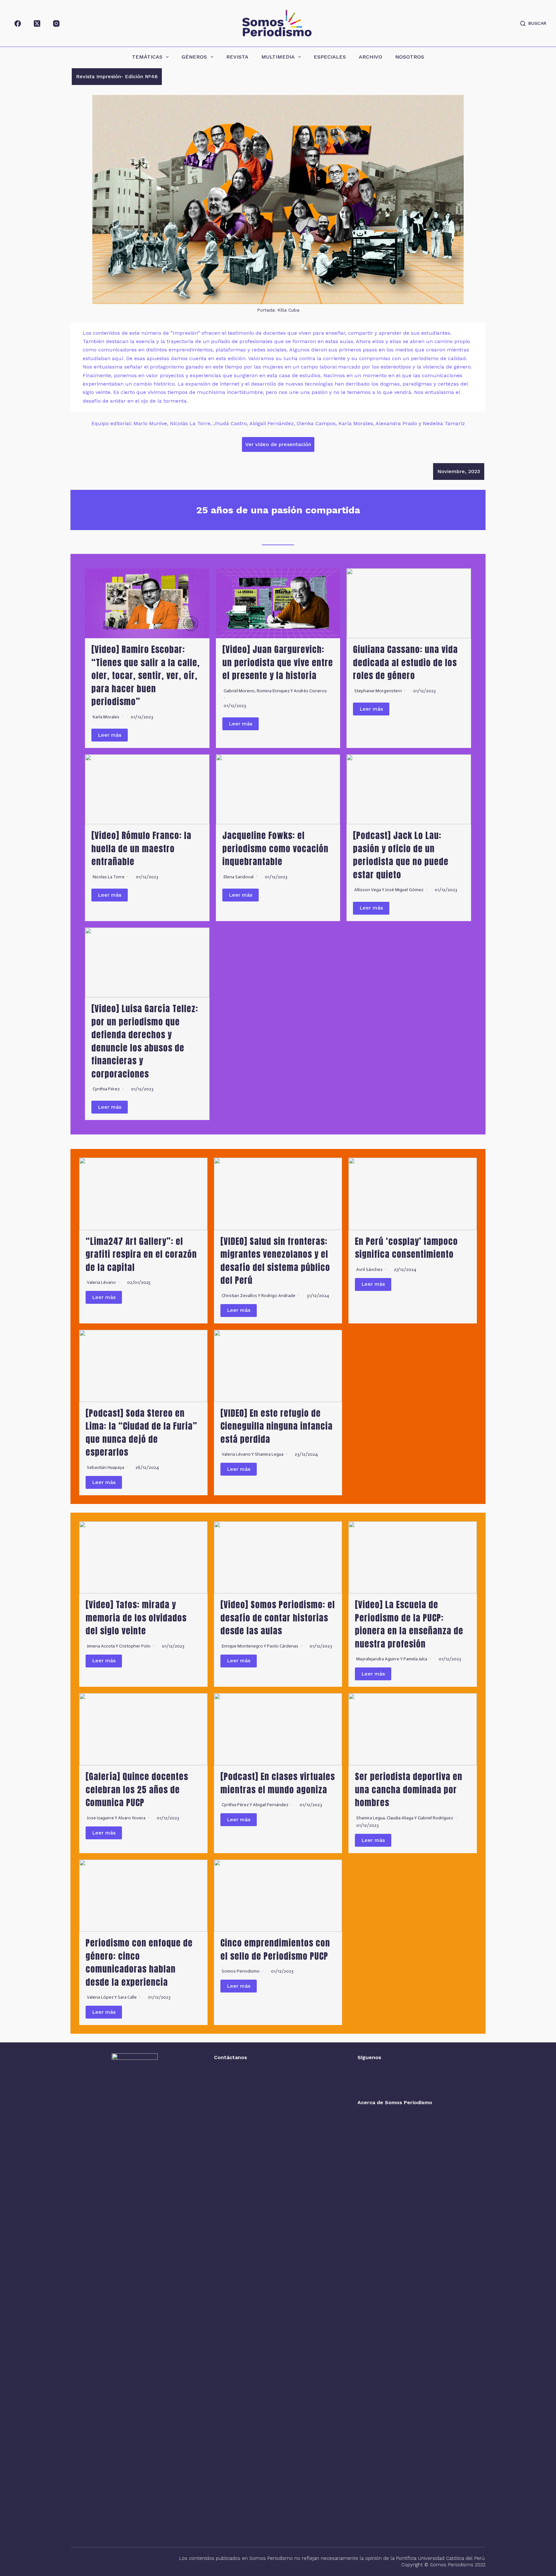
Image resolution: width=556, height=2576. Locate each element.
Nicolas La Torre (109, 877)
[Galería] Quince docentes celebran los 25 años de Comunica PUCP (137, 1789)
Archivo (371, 57)
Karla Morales (106, 717)
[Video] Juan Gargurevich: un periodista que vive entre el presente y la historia (278, 662)
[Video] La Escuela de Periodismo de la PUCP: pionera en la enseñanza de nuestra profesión (409, 1624)
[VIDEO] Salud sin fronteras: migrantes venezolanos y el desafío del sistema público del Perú (275, 1261)
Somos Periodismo (241, 1971)
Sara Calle (127, 1997)
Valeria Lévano (101, 1282)
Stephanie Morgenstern (378, 691)
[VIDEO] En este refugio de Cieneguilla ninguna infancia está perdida (277, 1426)
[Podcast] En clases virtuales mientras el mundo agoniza (278, 1783)
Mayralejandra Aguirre (378, 1659)
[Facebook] (18, 23)
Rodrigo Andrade (278, 1296)
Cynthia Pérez (106, 1089)
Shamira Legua (269, 1454)
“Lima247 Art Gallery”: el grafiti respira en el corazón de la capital (141, 1254)
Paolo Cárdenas (283, 1646)
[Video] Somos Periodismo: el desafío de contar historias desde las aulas (278, 1618)
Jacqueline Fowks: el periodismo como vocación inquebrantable (275, 848)
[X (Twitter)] (37, 23)
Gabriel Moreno (239, 691)
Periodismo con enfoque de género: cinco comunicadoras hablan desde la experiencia (139, 1962)
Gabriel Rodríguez (435, 1818)
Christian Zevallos (239, 1296)
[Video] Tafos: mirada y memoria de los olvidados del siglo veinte (136, 1618)
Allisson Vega (368, 890)
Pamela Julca (415, 1659)
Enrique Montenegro (242, 1646)
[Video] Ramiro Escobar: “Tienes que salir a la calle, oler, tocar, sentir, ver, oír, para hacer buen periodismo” (146, 675)
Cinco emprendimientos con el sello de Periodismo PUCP (275, 1949)
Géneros (194, 57)
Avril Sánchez (369, 1269)
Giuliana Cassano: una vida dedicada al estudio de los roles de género (405, 662)
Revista (237, 57)
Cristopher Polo (135, 1646)
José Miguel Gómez (404, 890)
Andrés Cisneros (310, 691)
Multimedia (278, 57)
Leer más (110, 735)
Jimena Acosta (101, 1646)
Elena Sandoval (239, 877)
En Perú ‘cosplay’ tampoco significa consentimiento (406, 1248)
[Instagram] (56, 23)
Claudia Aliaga (400, 1818)
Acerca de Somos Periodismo (395, 2102)
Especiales (330, 57)
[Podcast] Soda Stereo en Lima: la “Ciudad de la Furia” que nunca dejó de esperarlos (141, 1433)
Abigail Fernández (271, 1805)
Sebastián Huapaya (106, 1467)
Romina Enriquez (273, 691)
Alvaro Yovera (132, 1818)
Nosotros (410, 57)
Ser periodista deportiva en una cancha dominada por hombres (409, 1789)
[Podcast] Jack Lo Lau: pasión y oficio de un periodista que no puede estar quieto (401, 855)
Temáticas (147, 57)
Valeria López (100, 1997)
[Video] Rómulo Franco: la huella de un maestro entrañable (141, 848)
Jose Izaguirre (100, 1818)
